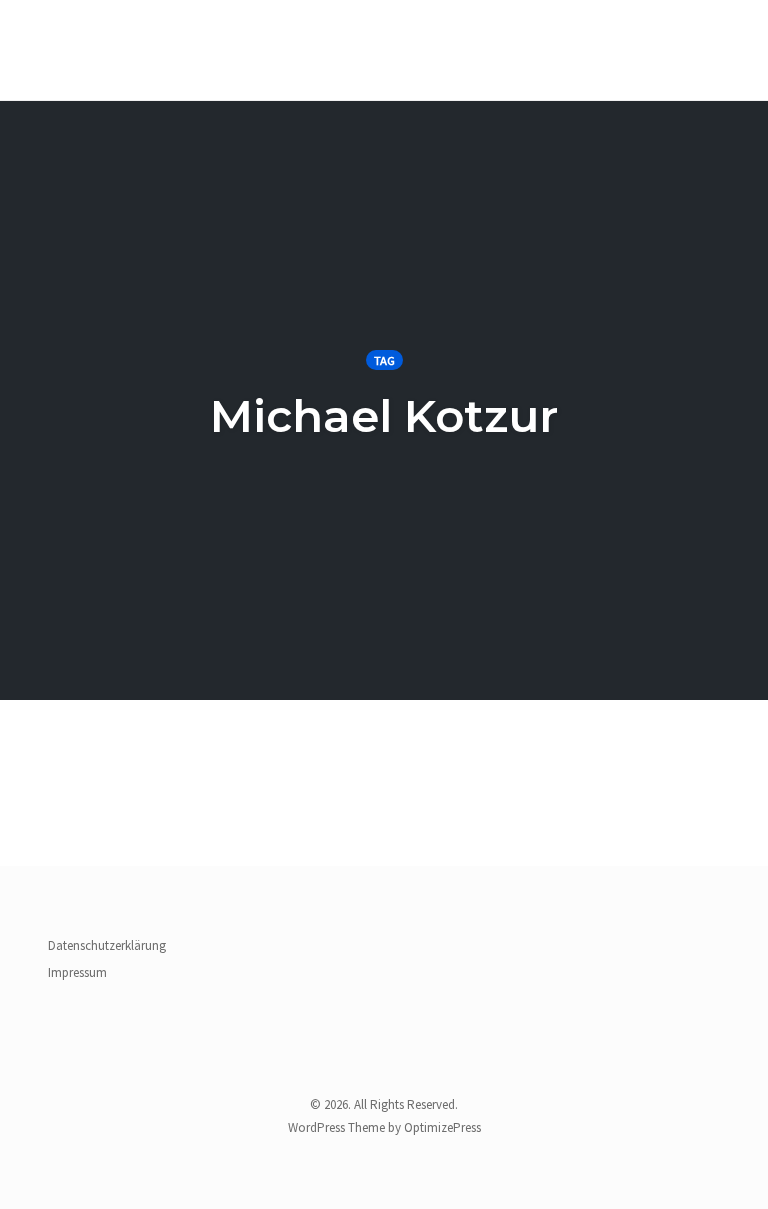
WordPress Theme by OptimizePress (384, 1127)
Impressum (77, 972)
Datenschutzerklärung (107, 945)
